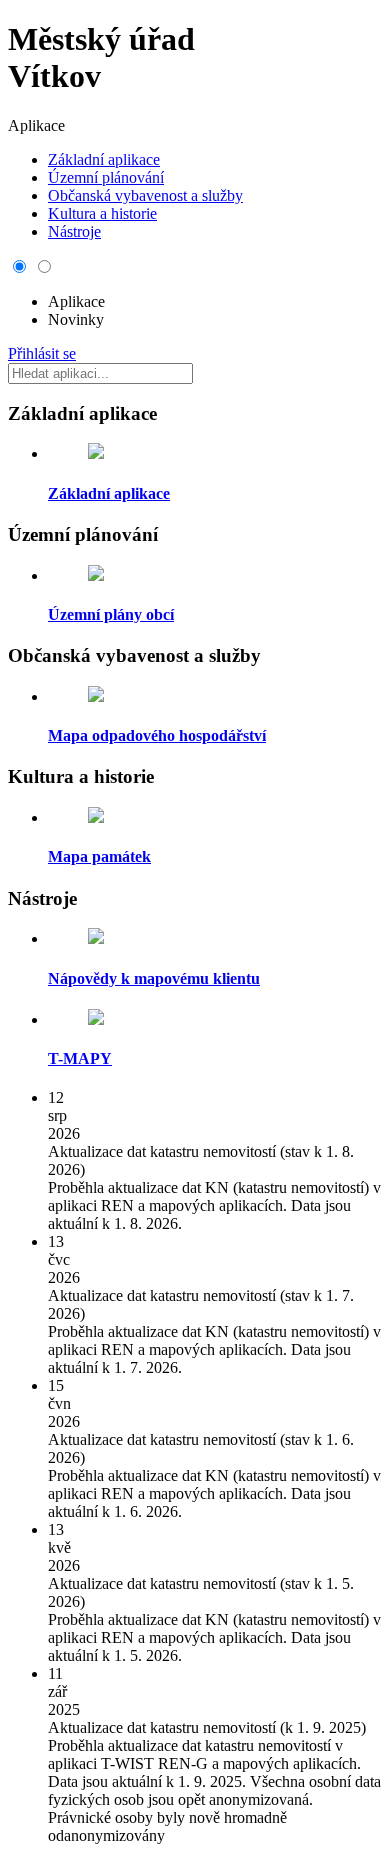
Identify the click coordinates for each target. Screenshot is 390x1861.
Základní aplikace (104, 159)
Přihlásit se (42, 353)
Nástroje (74, 231)
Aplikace (76, 301)
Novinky (76, 319)
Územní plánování (106, 177)
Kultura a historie (102, 213)
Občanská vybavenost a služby (145, 195)
